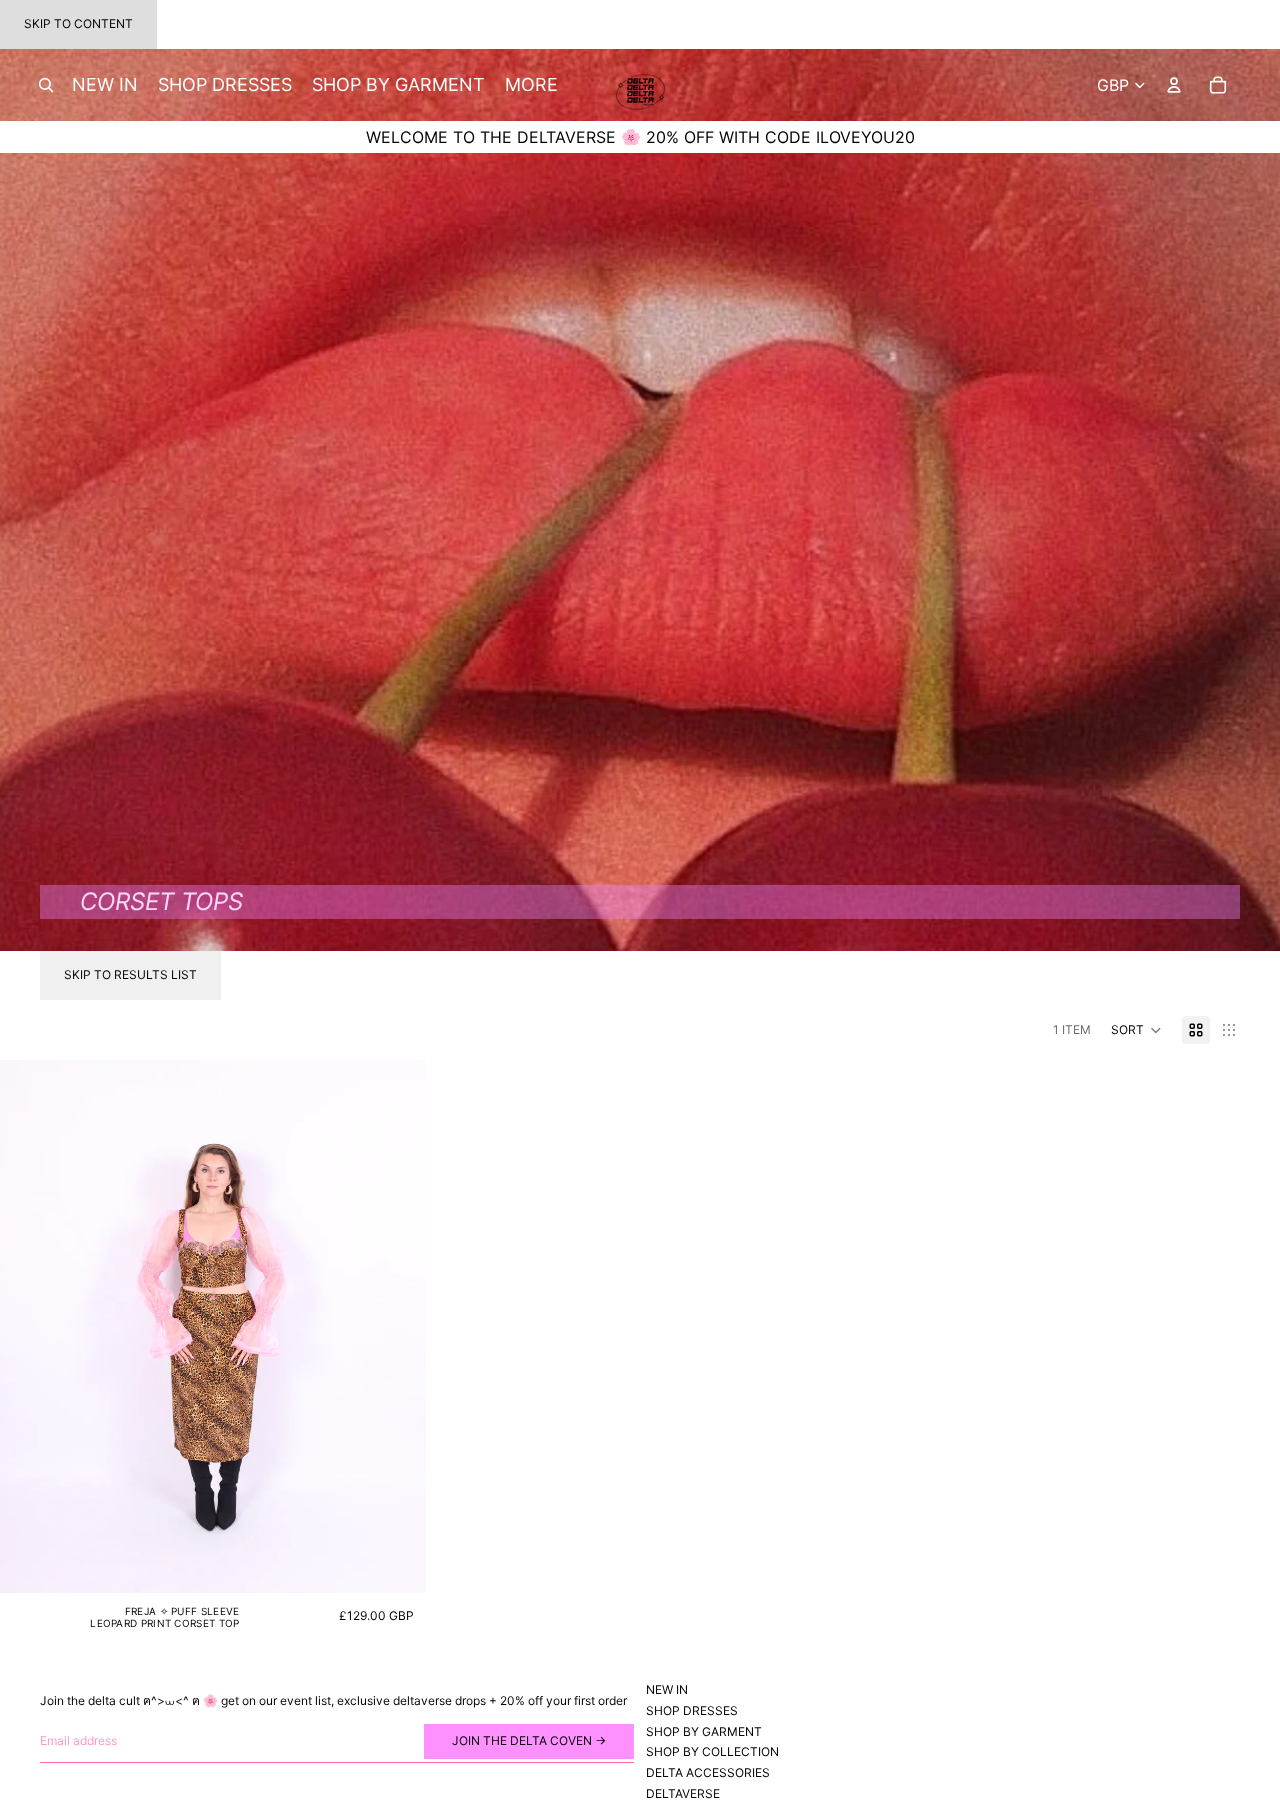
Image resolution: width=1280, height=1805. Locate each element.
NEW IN (667, 1689)
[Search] (46, 85)
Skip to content (78, 23)
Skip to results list (130, 974)
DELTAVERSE (683, 1793)
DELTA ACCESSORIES (708, 1772)
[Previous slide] (30, 1326)
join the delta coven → (529, 1740)
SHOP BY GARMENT (704, 1730)
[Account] (1174, 85)
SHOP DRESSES (692, 1709)
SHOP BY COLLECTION (712, 1751)
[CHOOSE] (395, 1562)
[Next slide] (396, 1326)
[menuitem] (531, 85)
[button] (1136, 1030)
